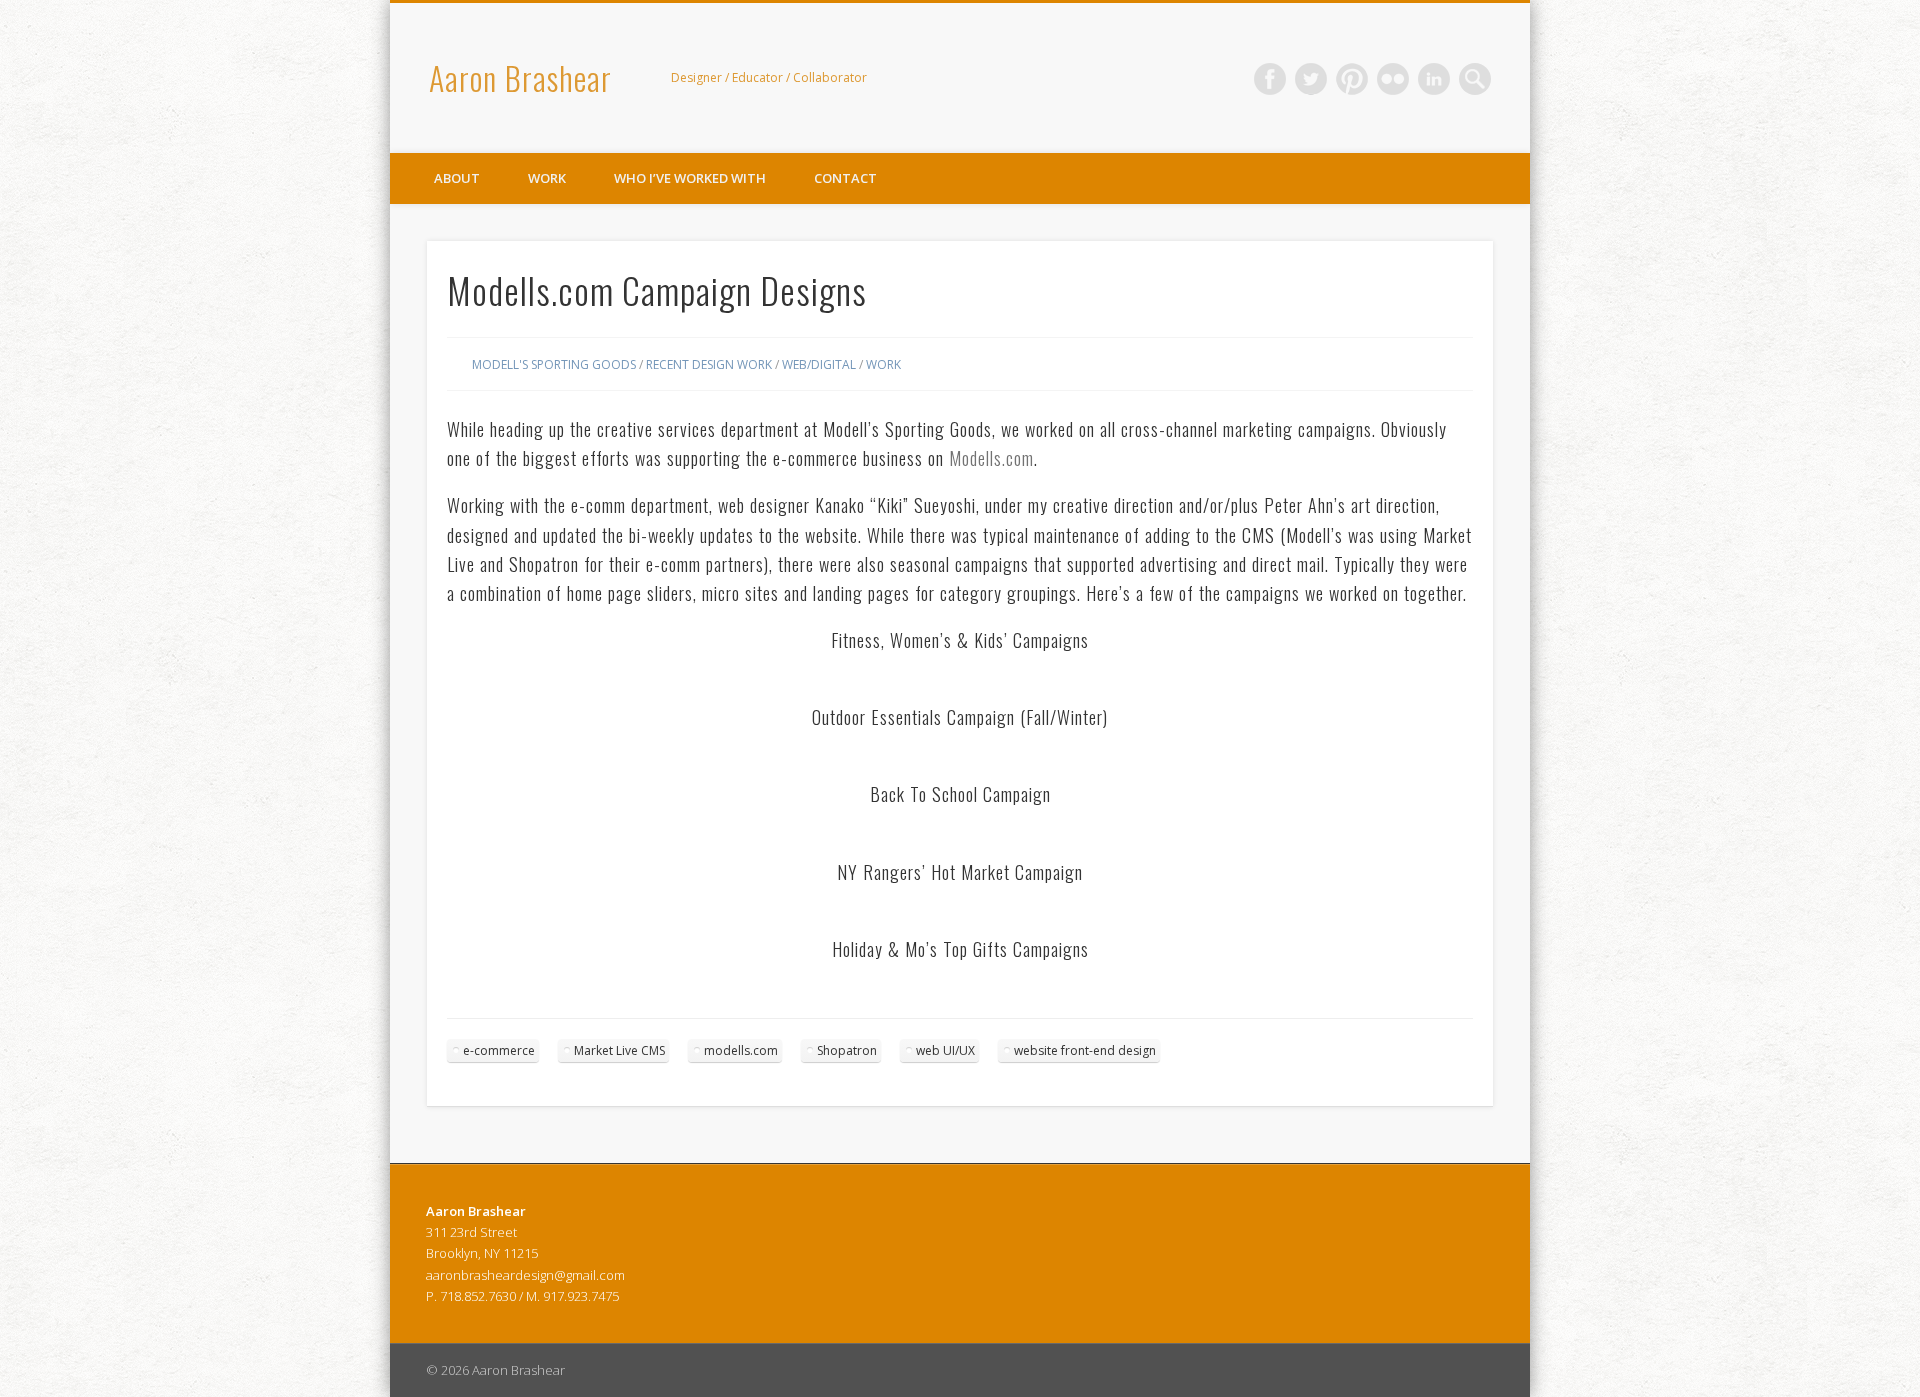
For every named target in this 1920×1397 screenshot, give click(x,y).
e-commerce (499, 1050)
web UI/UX (945, 1050)
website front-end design (1085, 1050)
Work (547, 178)
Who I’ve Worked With (690, 178)
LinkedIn (1434, 79)
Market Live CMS (619, 1050)
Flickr (1393, 79)
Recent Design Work (709, 364)
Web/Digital (819, 364)
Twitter (1311, 79)
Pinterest (1352, 79)
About (457, 178)
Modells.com (991, 458)
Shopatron (847, 1050)
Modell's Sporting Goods (554, 364)
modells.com (741, 1050)
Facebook (1270, 79)
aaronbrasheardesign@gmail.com (525, 1275)
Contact (845, 178)
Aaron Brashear (520, 77)
